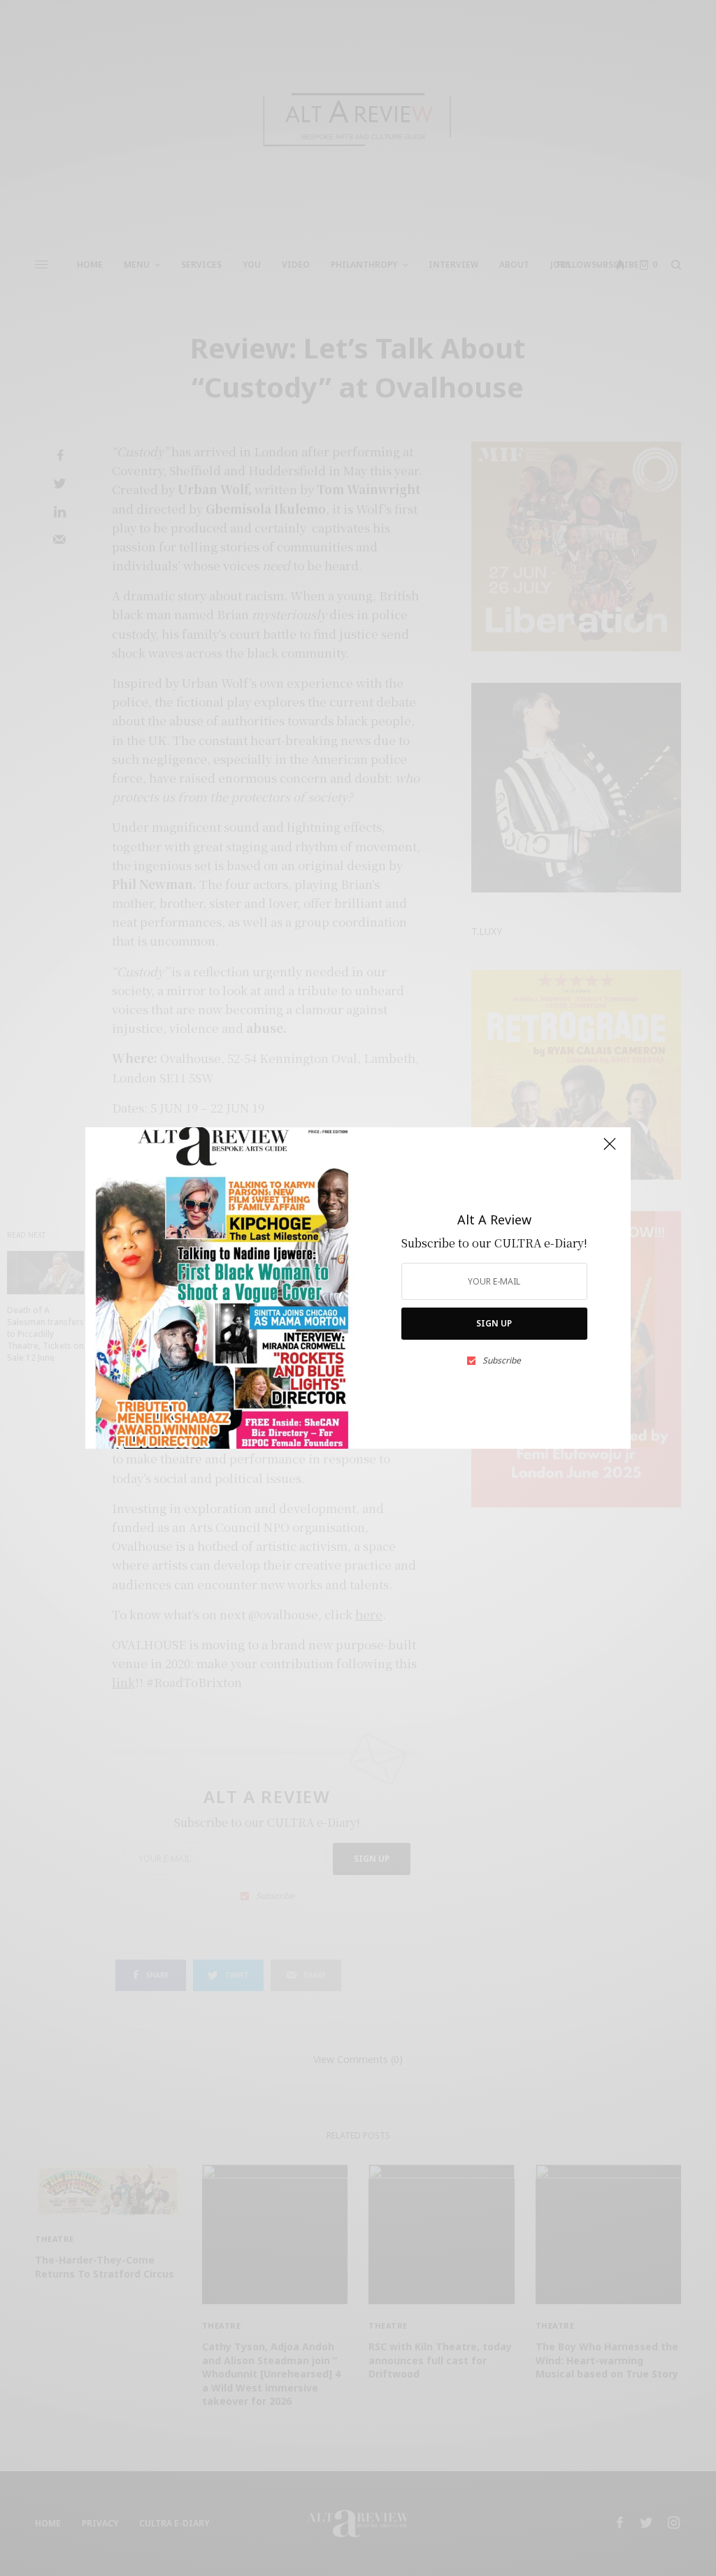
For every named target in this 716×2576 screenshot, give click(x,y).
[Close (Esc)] (610, 1150)
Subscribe (502, 1361)
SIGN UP (494, 1323)
